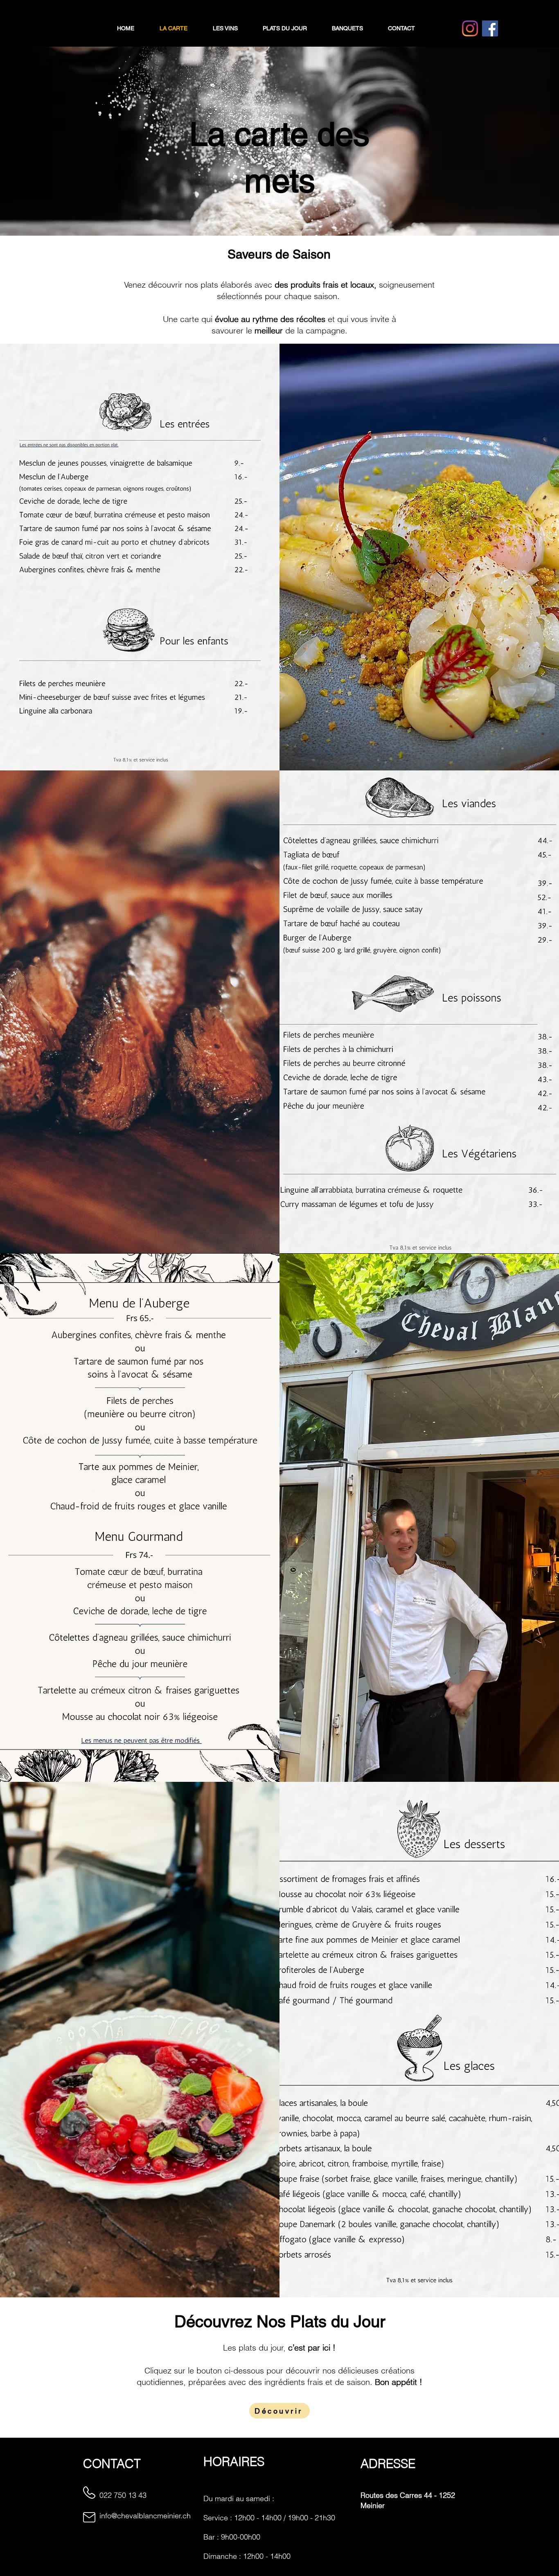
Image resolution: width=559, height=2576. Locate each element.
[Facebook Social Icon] (490, 28)
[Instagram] (470, 28)
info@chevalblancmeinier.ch (145, 2516)
